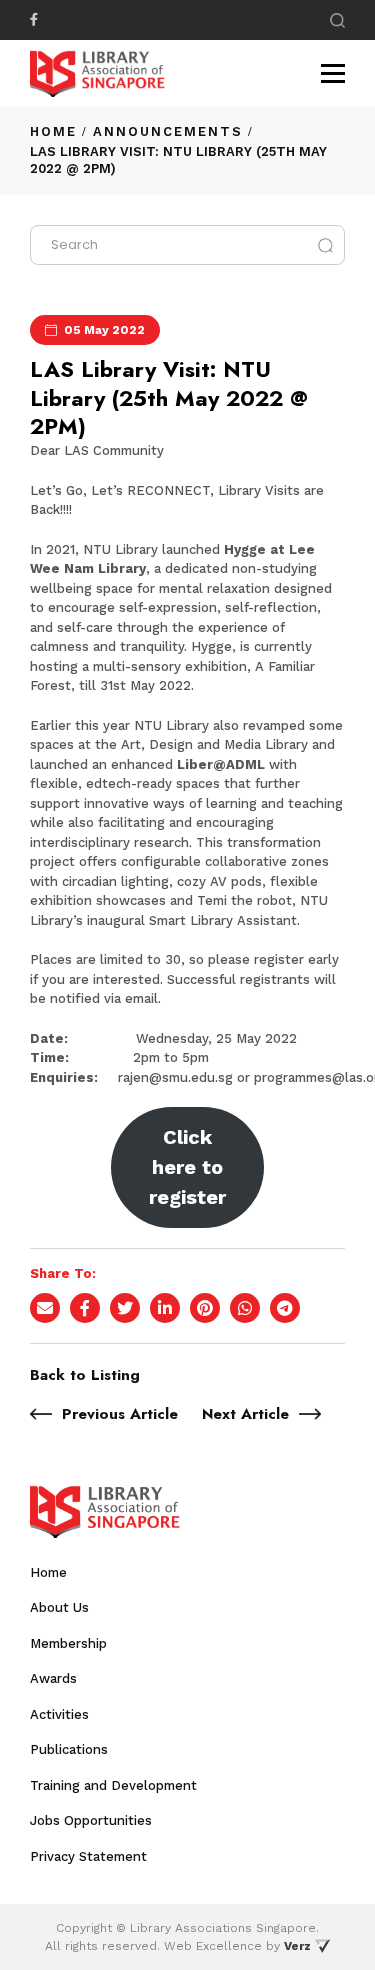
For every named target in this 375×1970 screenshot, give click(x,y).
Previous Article (120, 1414)
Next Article (245, 1414)
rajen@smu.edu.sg (175, 1077)
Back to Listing (85, 1375)
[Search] (337, 20)
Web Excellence (213, 1946)
